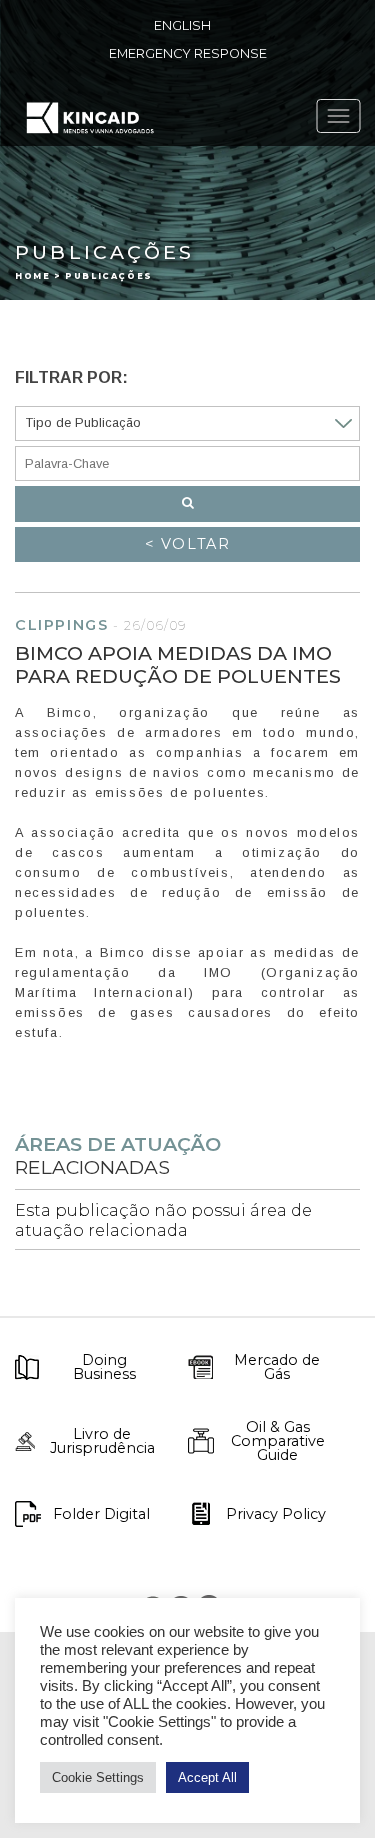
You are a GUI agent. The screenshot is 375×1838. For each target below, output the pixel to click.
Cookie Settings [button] (98, 1777)
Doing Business (104, 1367)
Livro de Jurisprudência (102, 1441)
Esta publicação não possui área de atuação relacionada (163, 1220)
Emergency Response (188, 53)
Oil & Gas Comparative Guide (278, 1441)
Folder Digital (101, 1514)
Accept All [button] (207, 1777)
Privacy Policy (276, 1514)
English (182, 25)
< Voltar (188, 544)
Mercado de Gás (277, 1367)
